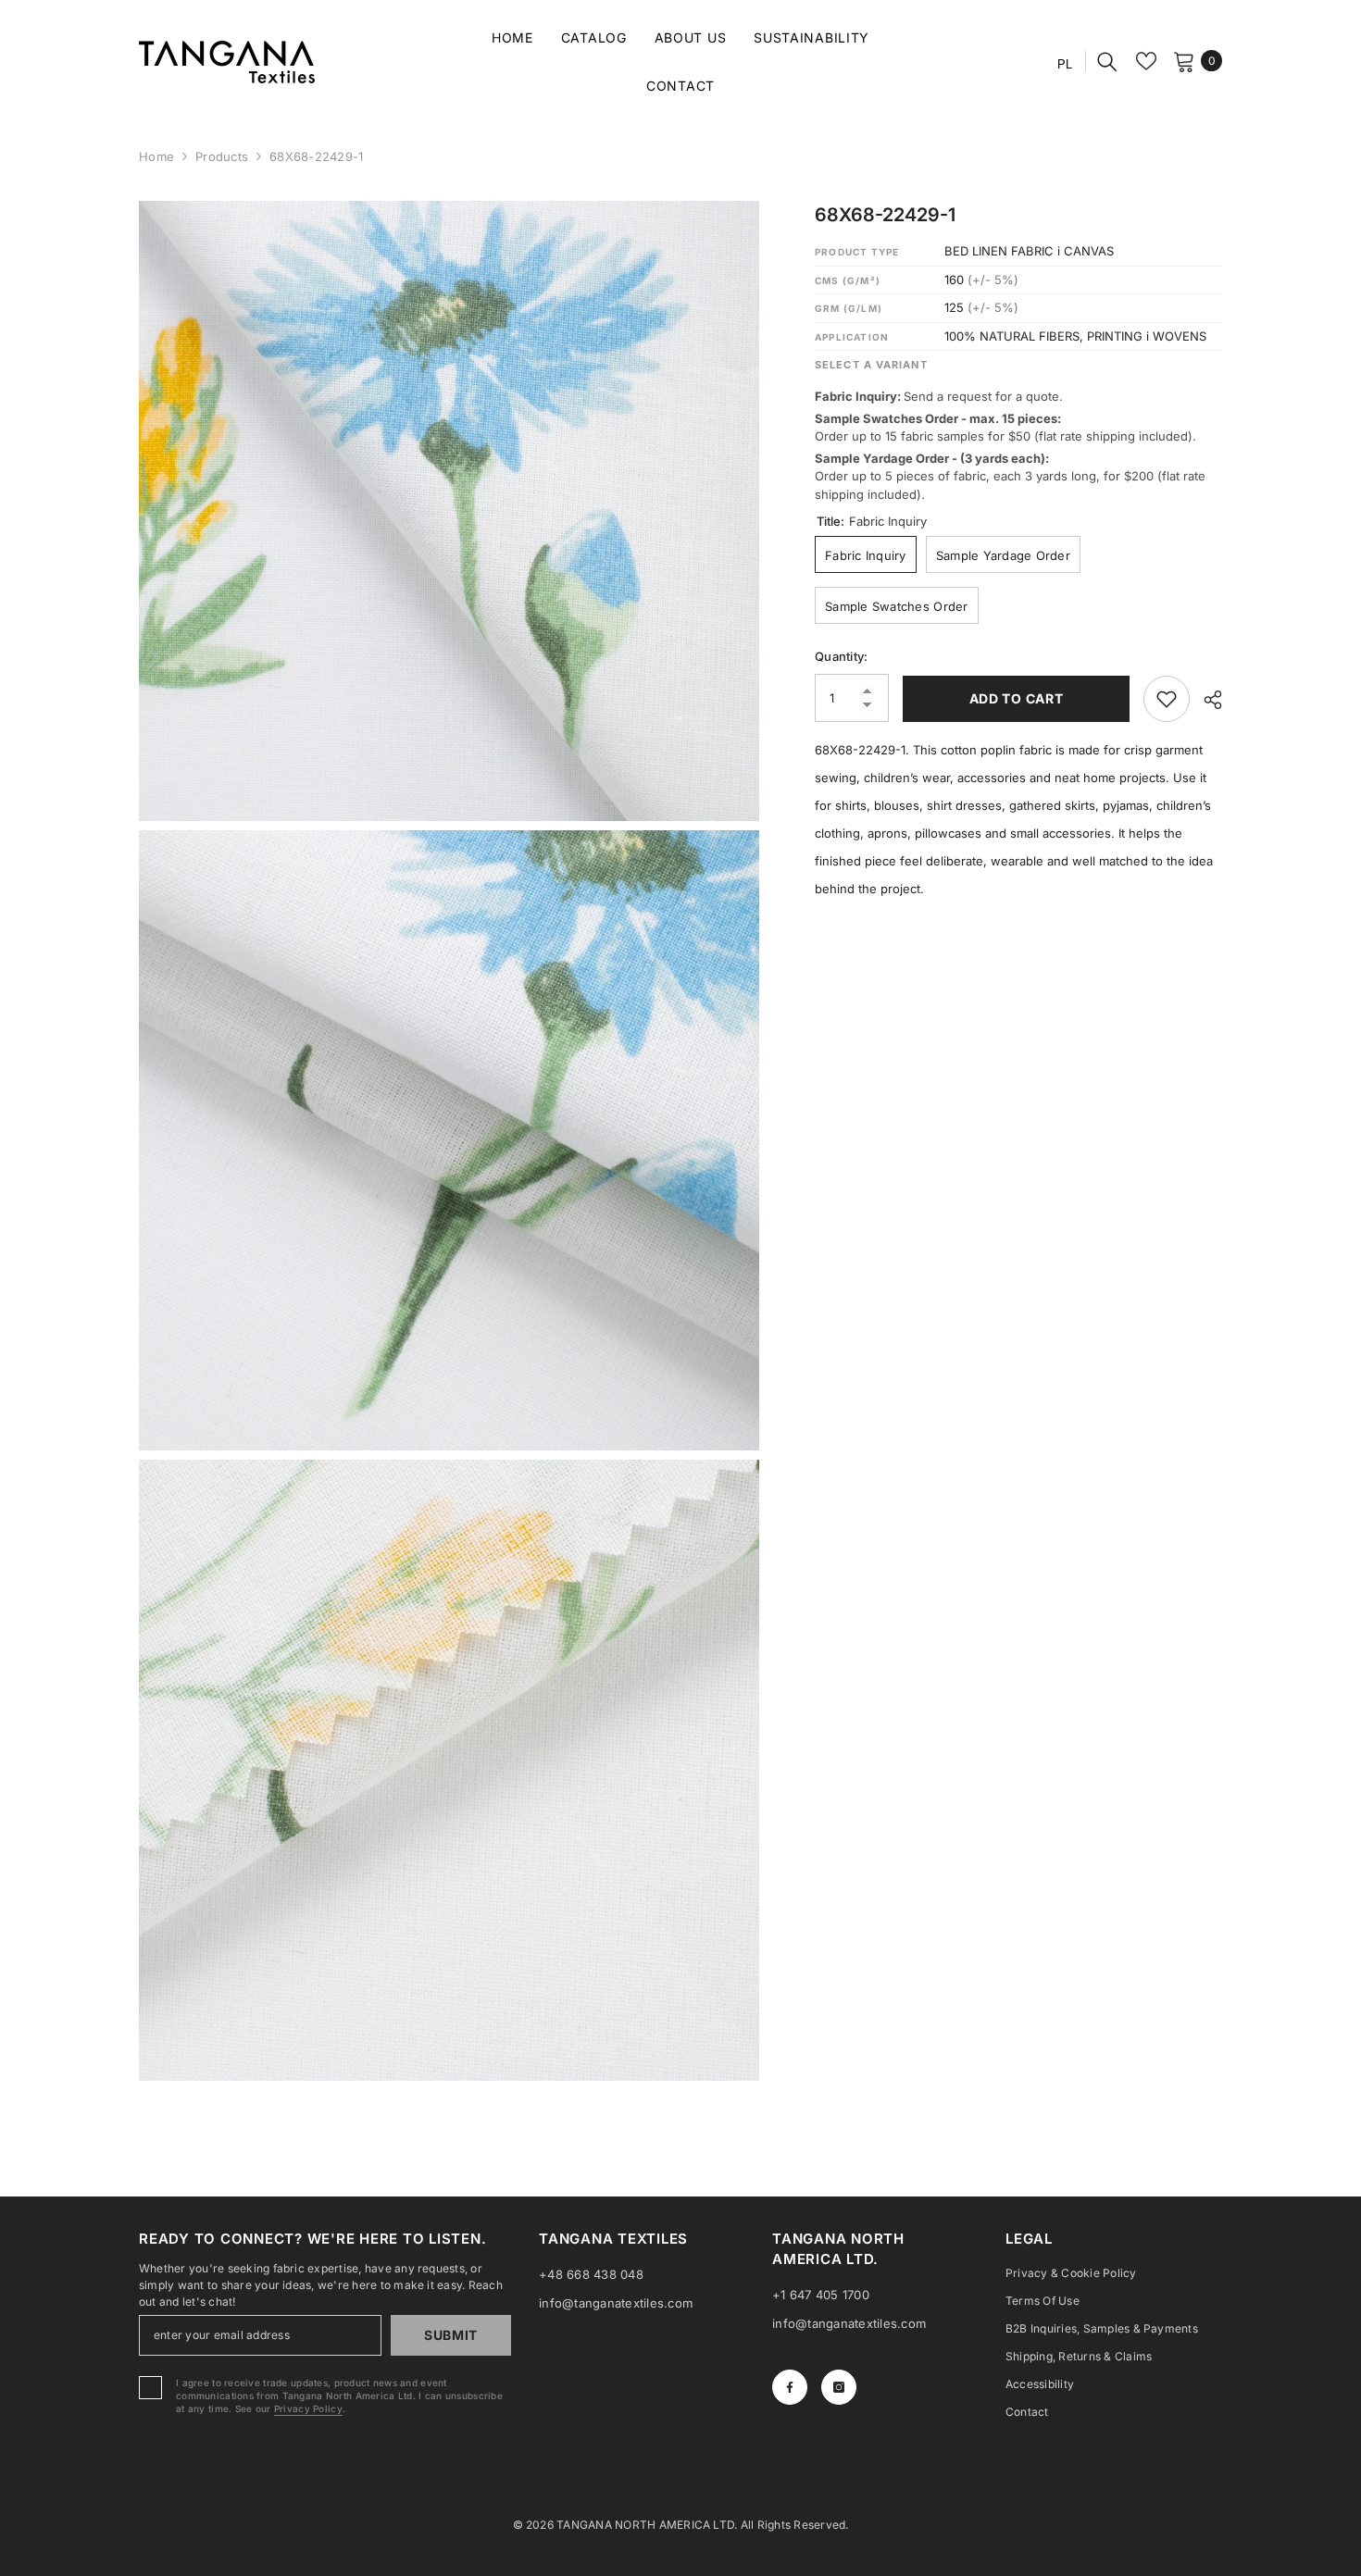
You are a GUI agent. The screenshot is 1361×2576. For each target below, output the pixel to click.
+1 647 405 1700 (821, 2295)
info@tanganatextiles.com (616, 2303)
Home (156, 156)
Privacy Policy (308, 2408)
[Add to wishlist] (1167, 699)
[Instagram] (839, 2387)
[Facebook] (790, 2387)
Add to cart (1017, 698)
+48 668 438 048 (591, 2274)
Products (222, 156)
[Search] (1107, 61)
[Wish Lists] (1146, 61)
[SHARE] (1206, 700)
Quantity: (841, 656)
